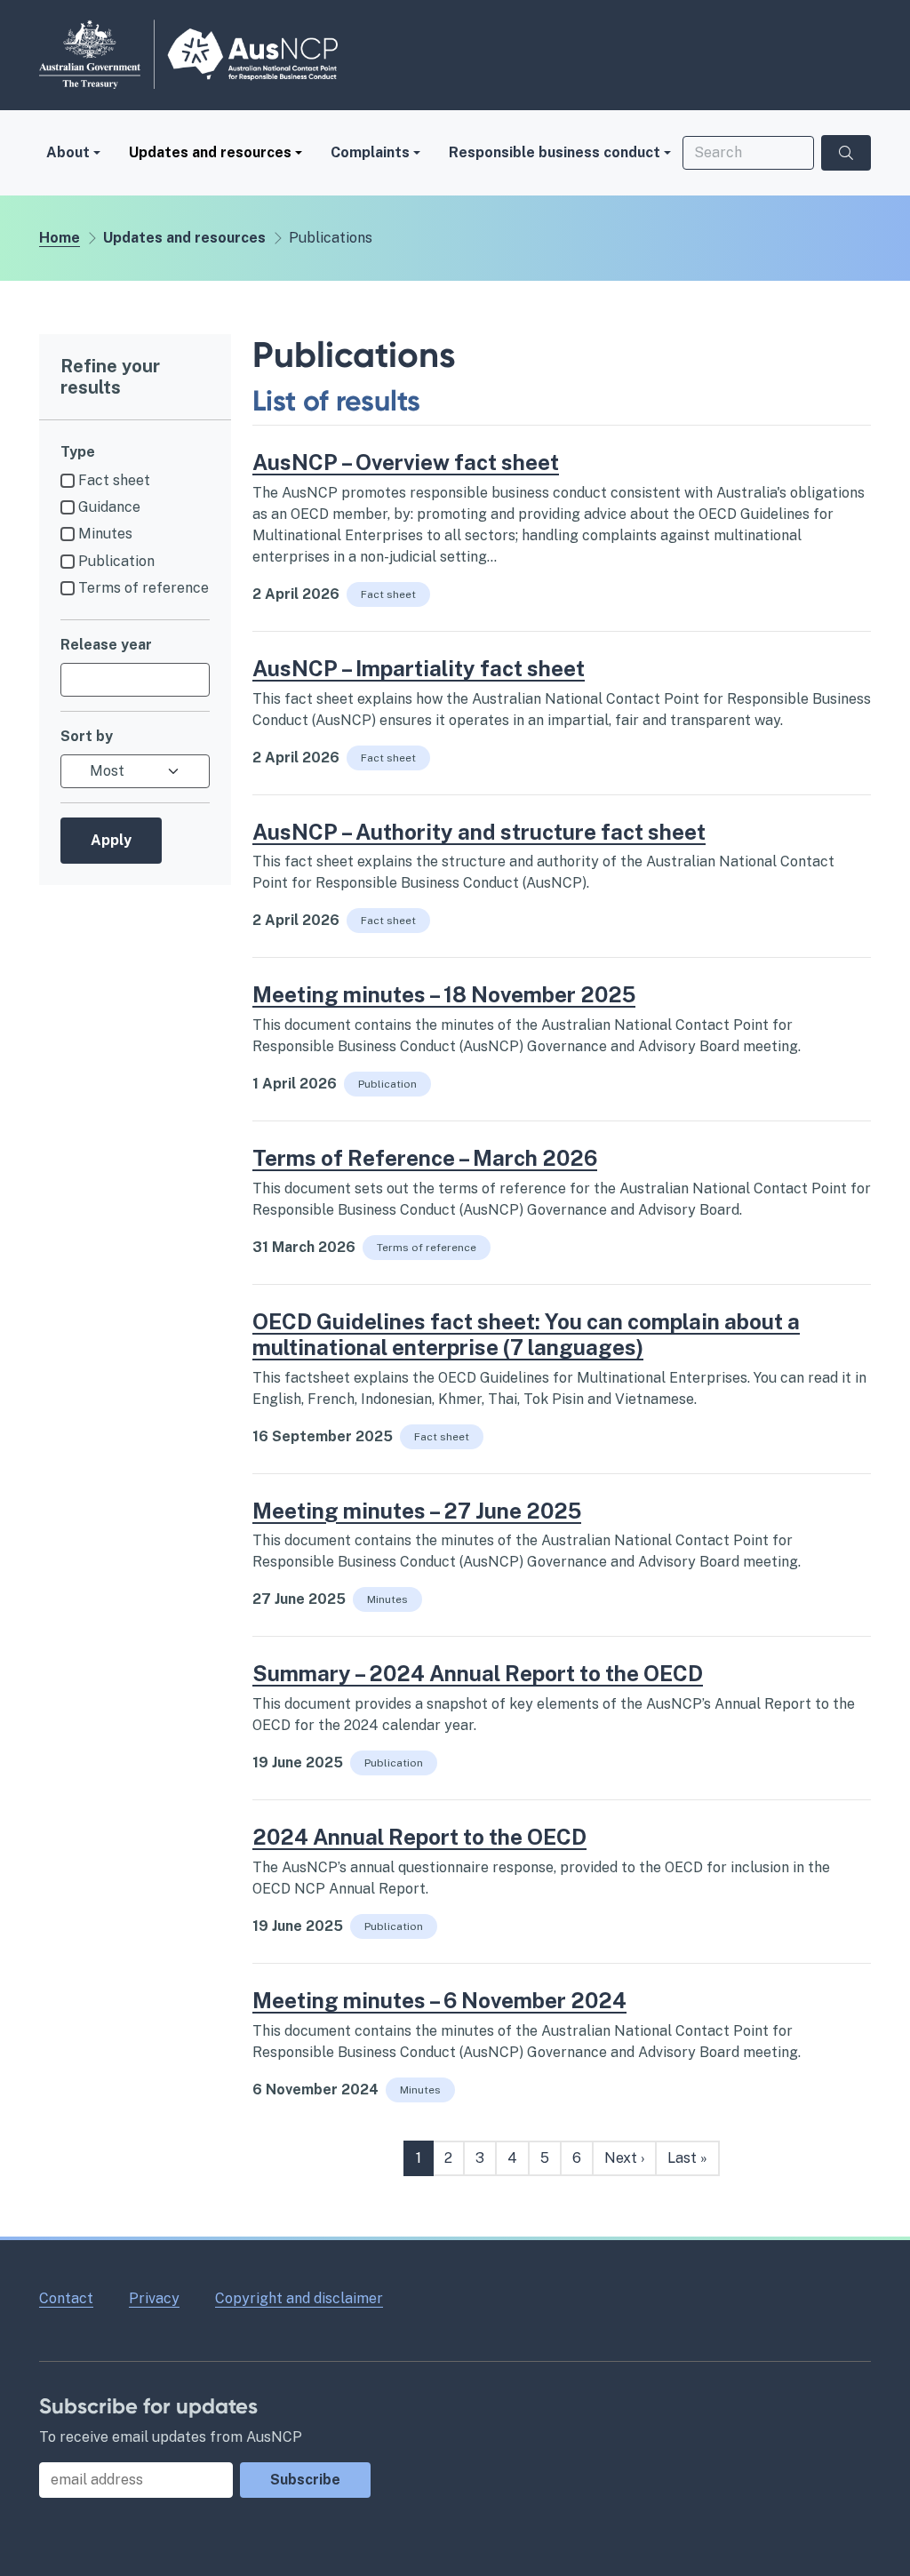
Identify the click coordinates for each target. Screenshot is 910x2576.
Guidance (109, 507)
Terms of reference (144, 588)
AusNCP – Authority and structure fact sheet (479, 832)
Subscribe (305, 2480)
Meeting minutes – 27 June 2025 (417, 1511)
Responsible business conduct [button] (555, 152)
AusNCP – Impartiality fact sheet (419, 668)
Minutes (105, 534)
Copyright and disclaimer (299, 2298)
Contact (66, 2298)
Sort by (87, 736)
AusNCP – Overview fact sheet (406, 462)
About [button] (68, 152)
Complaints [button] (370, 152)
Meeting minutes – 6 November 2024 (439, 2000)
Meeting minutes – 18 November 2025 (444, 994)
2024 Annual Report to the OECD (419, 1837)
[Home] (188, 54)
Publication (116, 561)
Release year (106, 645)
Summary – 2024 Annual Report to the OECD (478, 1673)
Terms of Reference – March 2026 (425, 1158)
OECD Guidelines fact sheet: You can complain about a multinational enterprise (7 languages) (526, 1334)
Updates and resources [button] (210, 152)
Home (60, 238)
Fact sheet (114, 480)
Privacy (154, 2298)
